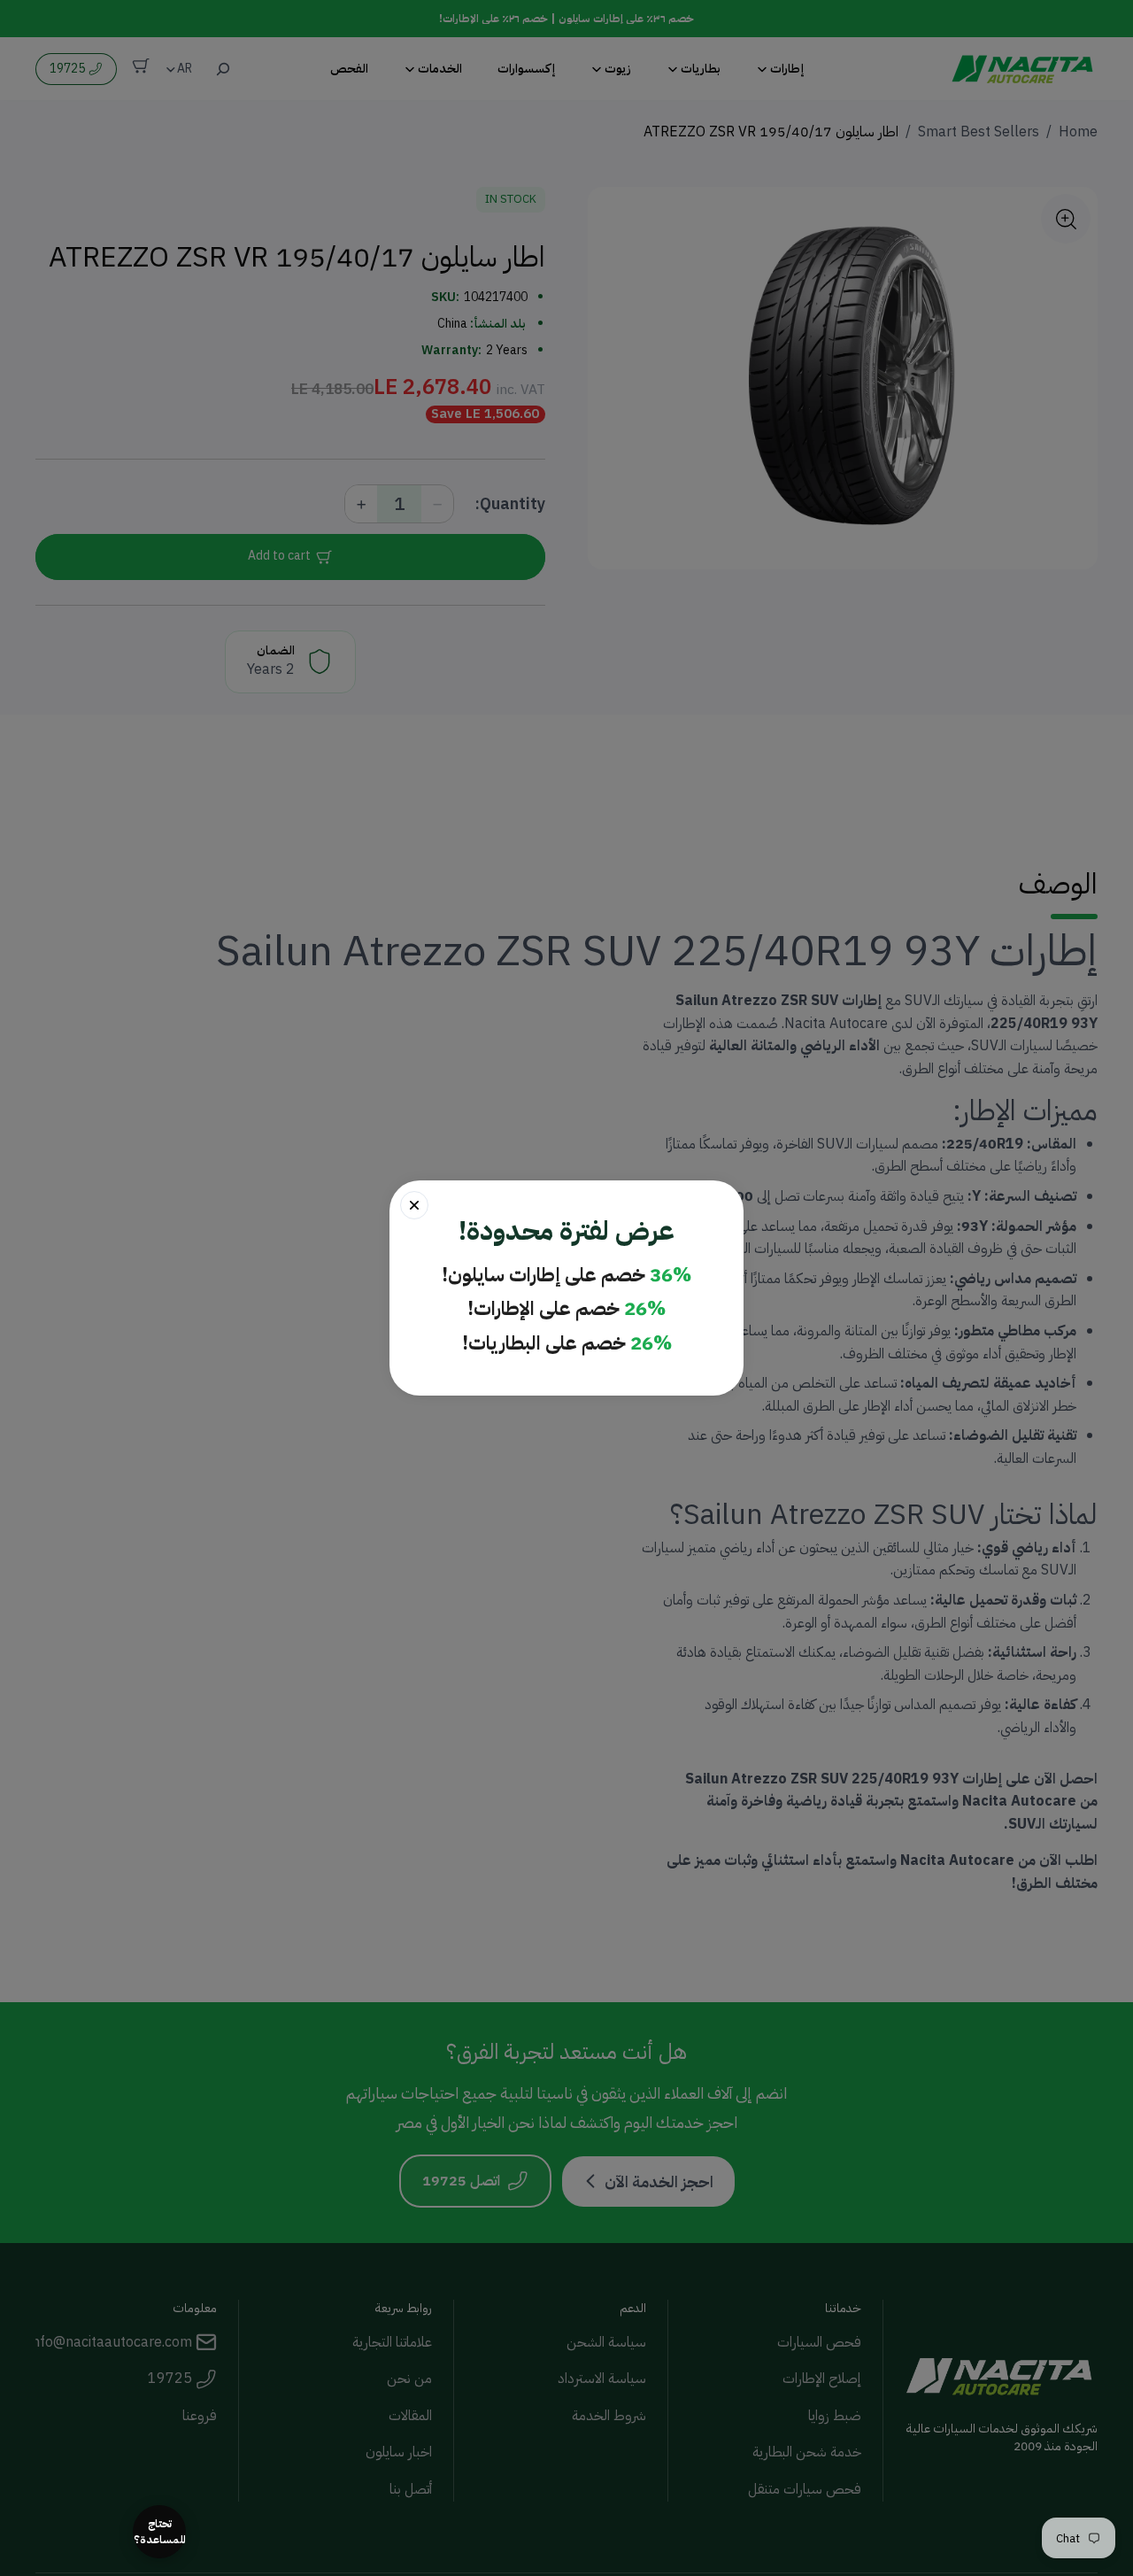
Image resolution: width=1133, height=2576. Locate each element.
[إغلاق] (414, 1205)
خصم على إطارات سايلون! (566, 1276)
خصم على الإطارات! (566, 1309)
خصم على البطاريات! (567, 1344)
